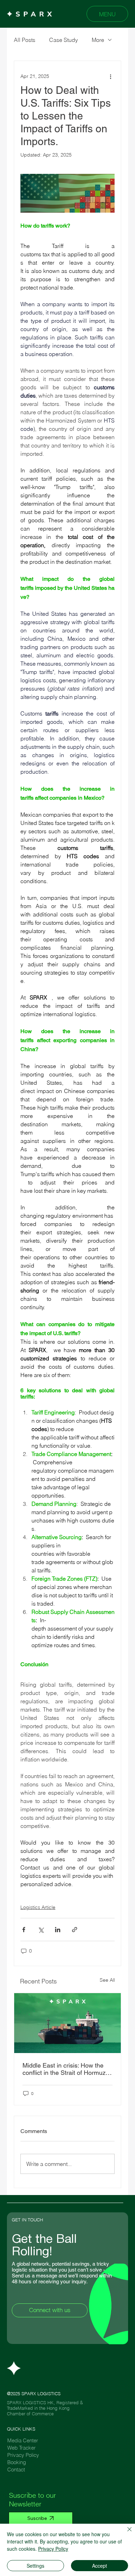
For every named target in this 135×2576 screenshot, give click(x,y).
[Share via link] (75, 1930)
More (98, 40)
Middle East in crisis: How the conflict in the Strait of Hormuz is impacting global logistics (67, 2069)
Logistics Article (38, 1907)
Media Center (23, 2440)
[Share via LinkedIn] (58, 1930)
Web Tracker (21, 2448)
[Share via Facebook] (24, 1930)
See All (107, 1980)
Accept (100, 2566)
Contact (16, 2470)
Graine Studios (46, 2419)
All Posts (25, 40)
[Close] (125, 2533)
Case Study (64, 40)
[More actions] (110, 76)
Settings (35, 2566)
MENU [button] (107, 14)
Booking (17, 2462)
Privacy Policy (23, 2455)
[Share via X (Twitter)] (41, 1930)
